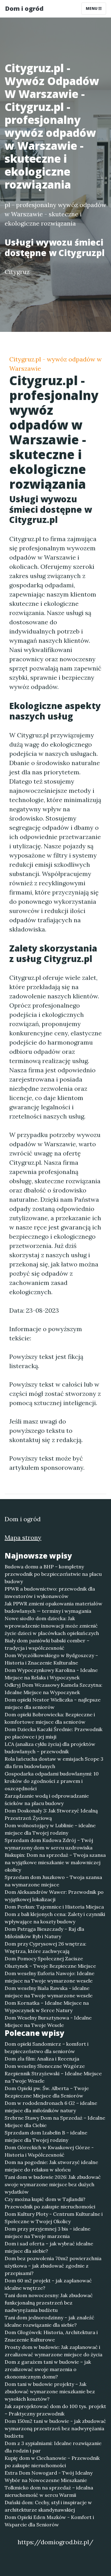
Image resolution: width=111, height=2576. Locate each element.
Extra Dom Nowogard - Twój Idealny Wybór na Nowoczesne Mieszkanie (49, 2476)
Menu (92, 8)
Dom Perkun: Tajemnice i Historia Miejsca (54, 1907)
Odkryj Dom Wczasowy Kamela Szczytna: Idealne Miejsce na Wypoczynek (53, 1689)
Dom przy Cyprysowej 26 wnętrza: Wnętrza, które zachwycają (45, 1947)
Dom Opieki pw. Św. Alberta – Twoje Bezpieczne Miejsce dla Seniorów (47, 2092)
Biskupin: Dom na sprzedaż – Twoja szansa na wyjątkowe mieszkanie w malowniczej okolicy (55, 1862)
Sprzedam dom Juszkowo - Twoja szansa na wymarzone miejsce (53, 1881)
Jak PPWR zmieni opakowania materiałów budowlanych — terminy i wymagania (53, 1607)
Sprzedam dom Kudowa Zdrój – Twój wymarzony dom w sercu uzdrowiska (49, 1844)
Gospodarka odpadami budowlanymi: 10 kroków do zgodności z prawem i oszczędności (52, 1781)
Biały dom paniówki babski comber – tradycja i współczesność (47, 1644)
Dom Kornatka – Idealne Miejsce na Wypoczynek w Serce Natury (47, 2007)
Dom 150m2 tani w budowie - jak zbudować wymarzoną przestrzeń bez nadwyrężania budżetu (55, 2428)
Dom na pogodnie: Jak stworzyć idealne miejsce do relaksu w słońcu (51, 2166)
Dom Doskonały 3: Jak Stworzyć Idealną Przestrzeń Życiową (51, 1814)
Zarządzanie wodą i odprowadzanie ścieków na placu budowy (47, 1800)
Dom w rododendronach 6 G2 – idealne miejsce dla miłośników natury (51, 2107)
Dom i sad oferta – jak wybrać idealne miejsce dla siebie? (49, 2247)
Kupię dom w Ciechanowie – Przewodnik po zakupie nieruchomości (52, 2462)
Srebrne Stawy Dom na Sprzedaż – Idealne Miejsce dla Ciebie (55, 2122)
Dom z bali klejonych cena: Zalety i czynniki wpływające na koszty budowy (55, 1918)
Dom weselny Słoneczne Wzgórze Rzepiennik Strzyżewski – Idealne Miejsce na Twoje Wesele (53, 2073)
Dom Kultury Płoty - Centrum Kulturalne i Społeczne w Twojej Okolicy (54, 2218)
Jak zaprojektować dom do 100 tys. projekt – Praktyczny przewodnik (55, 2410)
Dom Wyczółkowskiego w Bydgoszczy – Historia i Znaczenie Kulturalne (51, 1659)
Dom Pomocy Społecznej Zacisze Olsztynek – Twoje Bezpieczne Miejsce (50, 1962)
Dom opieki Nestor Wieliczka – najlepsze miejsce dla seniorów (53, 1703)
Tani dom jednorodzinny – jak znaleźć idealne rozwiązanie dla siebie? (49, 2321)
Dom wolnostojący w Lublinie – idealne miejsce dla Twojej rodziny (50, 1829)
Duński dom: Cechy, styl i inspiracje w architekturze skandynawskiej (48, 2506)
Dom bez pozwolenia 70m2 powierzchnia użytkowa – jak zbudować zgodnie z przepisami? (53, 2266)
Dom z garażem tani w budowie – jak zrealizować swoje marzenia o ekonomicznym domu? (48, 2369)
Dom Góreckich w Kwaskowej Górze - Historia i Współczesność (49, 2151)
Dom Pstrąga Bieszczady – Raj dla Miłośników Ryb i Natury (44, 1933)
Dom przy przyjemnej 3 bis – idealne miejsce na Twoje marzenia (47, 2232)
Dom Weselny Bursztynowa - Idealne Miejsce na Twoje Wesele (48, 2021)
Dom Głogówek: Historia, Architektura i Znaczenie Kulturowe (51, 2336)
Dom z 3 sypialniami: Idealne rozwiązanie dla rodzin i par (53, 2447)
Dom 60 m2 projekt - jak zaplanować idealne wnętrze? (48, 2284)
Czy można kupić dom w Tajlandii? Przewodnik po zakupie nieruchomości (50, 2203)
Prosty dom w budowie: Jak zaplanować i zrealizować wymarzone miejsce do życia (53, 2351)
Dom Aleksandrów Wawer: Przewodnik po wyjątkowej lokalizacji (54, 1896)
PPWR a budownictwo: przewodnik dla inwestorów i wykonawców (50, 1592)
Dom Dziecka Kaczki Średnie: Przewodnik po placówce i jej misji (53, 1733)
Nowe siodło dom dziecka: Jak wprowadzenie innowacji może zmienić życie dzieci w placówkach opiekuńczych (52, 1626)
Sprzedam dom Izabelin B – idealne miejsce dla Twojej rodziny (46, 2136)
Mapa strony (23, 1537)
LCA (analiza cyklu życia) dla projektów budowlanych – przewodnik (50, 1748)
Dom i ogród (24, 8)
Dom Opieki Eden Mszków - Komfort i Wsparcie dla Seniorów (49, 2521)
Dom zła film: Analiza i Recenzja (42, 2059)
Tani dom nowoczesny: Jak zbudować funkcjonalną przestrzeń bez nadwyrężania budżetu (49, 2303)
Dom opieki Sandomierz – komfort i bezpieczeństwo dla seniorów (47, 2048)
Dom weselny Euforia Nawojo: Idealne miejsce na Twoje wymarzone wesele (49, 1977)
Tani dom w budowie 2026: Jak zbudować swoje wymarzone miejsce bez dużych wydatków (53, 2184)
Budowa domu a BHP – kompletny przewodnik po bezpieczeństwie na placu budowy (53, 1574)
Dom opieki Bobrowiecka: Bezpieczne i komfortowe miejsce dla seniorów (50, 1718)
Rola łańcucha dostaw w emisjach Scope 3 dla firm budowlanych (54, 1763)
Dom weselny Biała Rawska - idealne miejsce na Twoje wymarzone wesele (49, 1992)
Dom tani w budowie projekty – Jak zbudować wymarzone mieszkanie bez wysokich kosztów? (50, 2391)
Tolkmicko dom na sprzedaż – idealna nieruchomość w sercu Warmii (49, 2491)
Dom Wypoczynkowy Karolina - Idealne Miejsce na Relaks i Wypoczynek (51, 1674)
